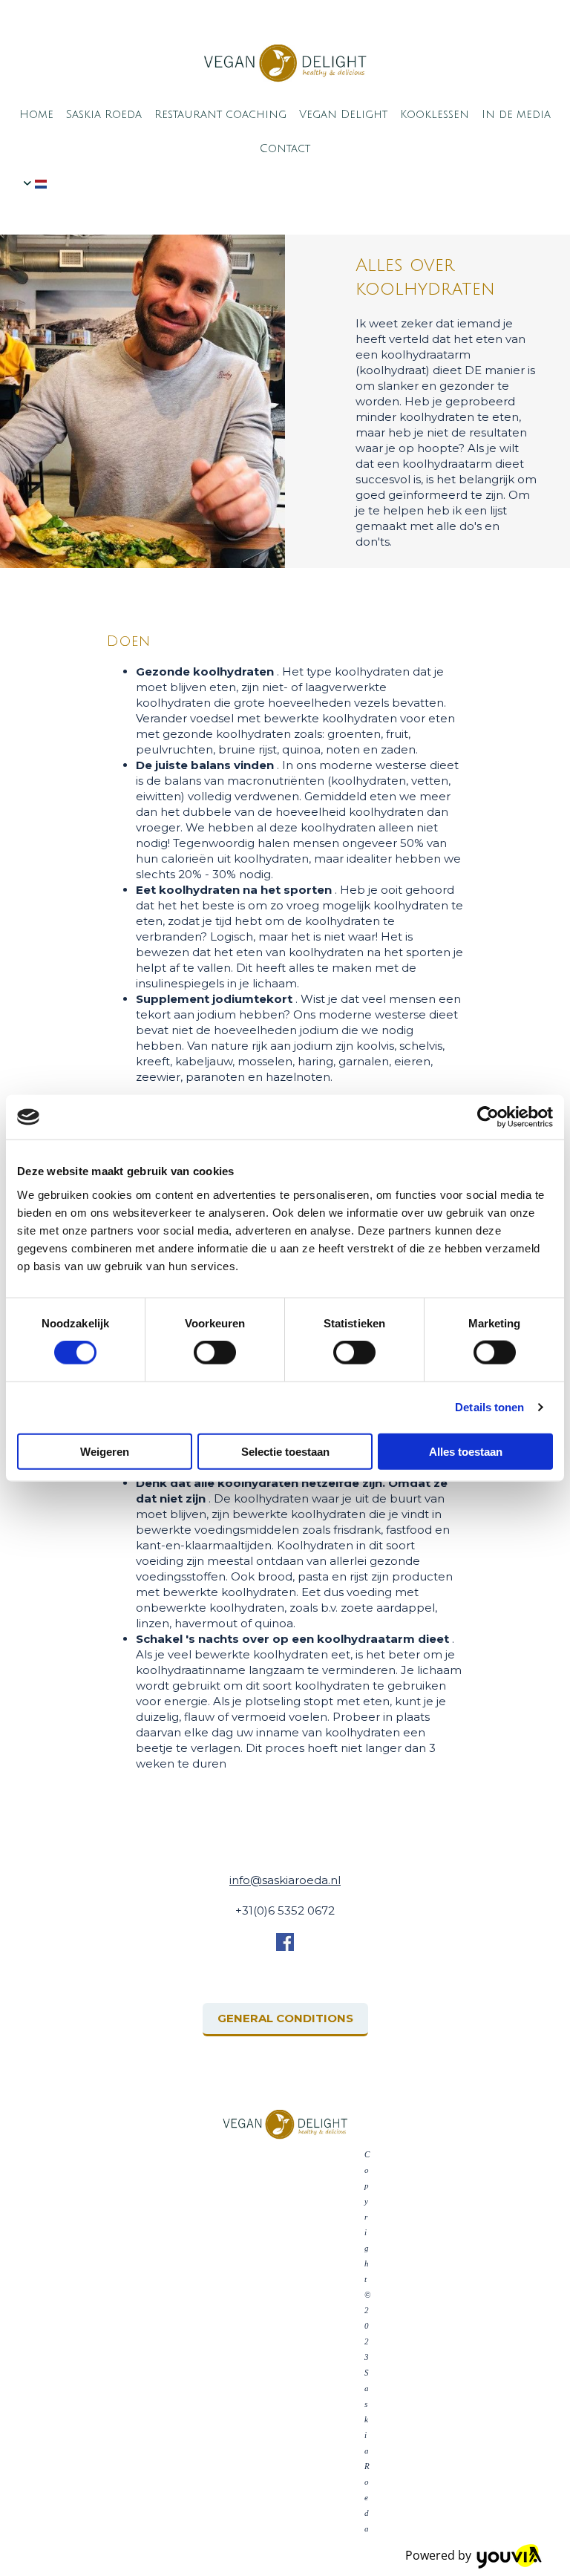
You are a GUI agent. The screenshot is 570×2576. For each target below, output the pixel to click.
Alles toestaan (466, 1451)
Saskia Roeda (104, 114)
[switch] (215, 1353)
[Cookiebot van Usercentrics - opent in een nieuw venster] (488, 1117)
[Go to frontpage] (285, 63)
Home (36, 114)
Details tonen (489, 1407)
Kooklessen (435, 114)
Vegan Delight (343, 114)
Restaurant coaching (220, 114)
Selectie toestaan (285, 1451)
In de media (516, 114)
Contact (285, 148)
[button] (285, 2020)
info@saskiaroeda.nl (285, 1880)
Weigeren (105, 1451)
